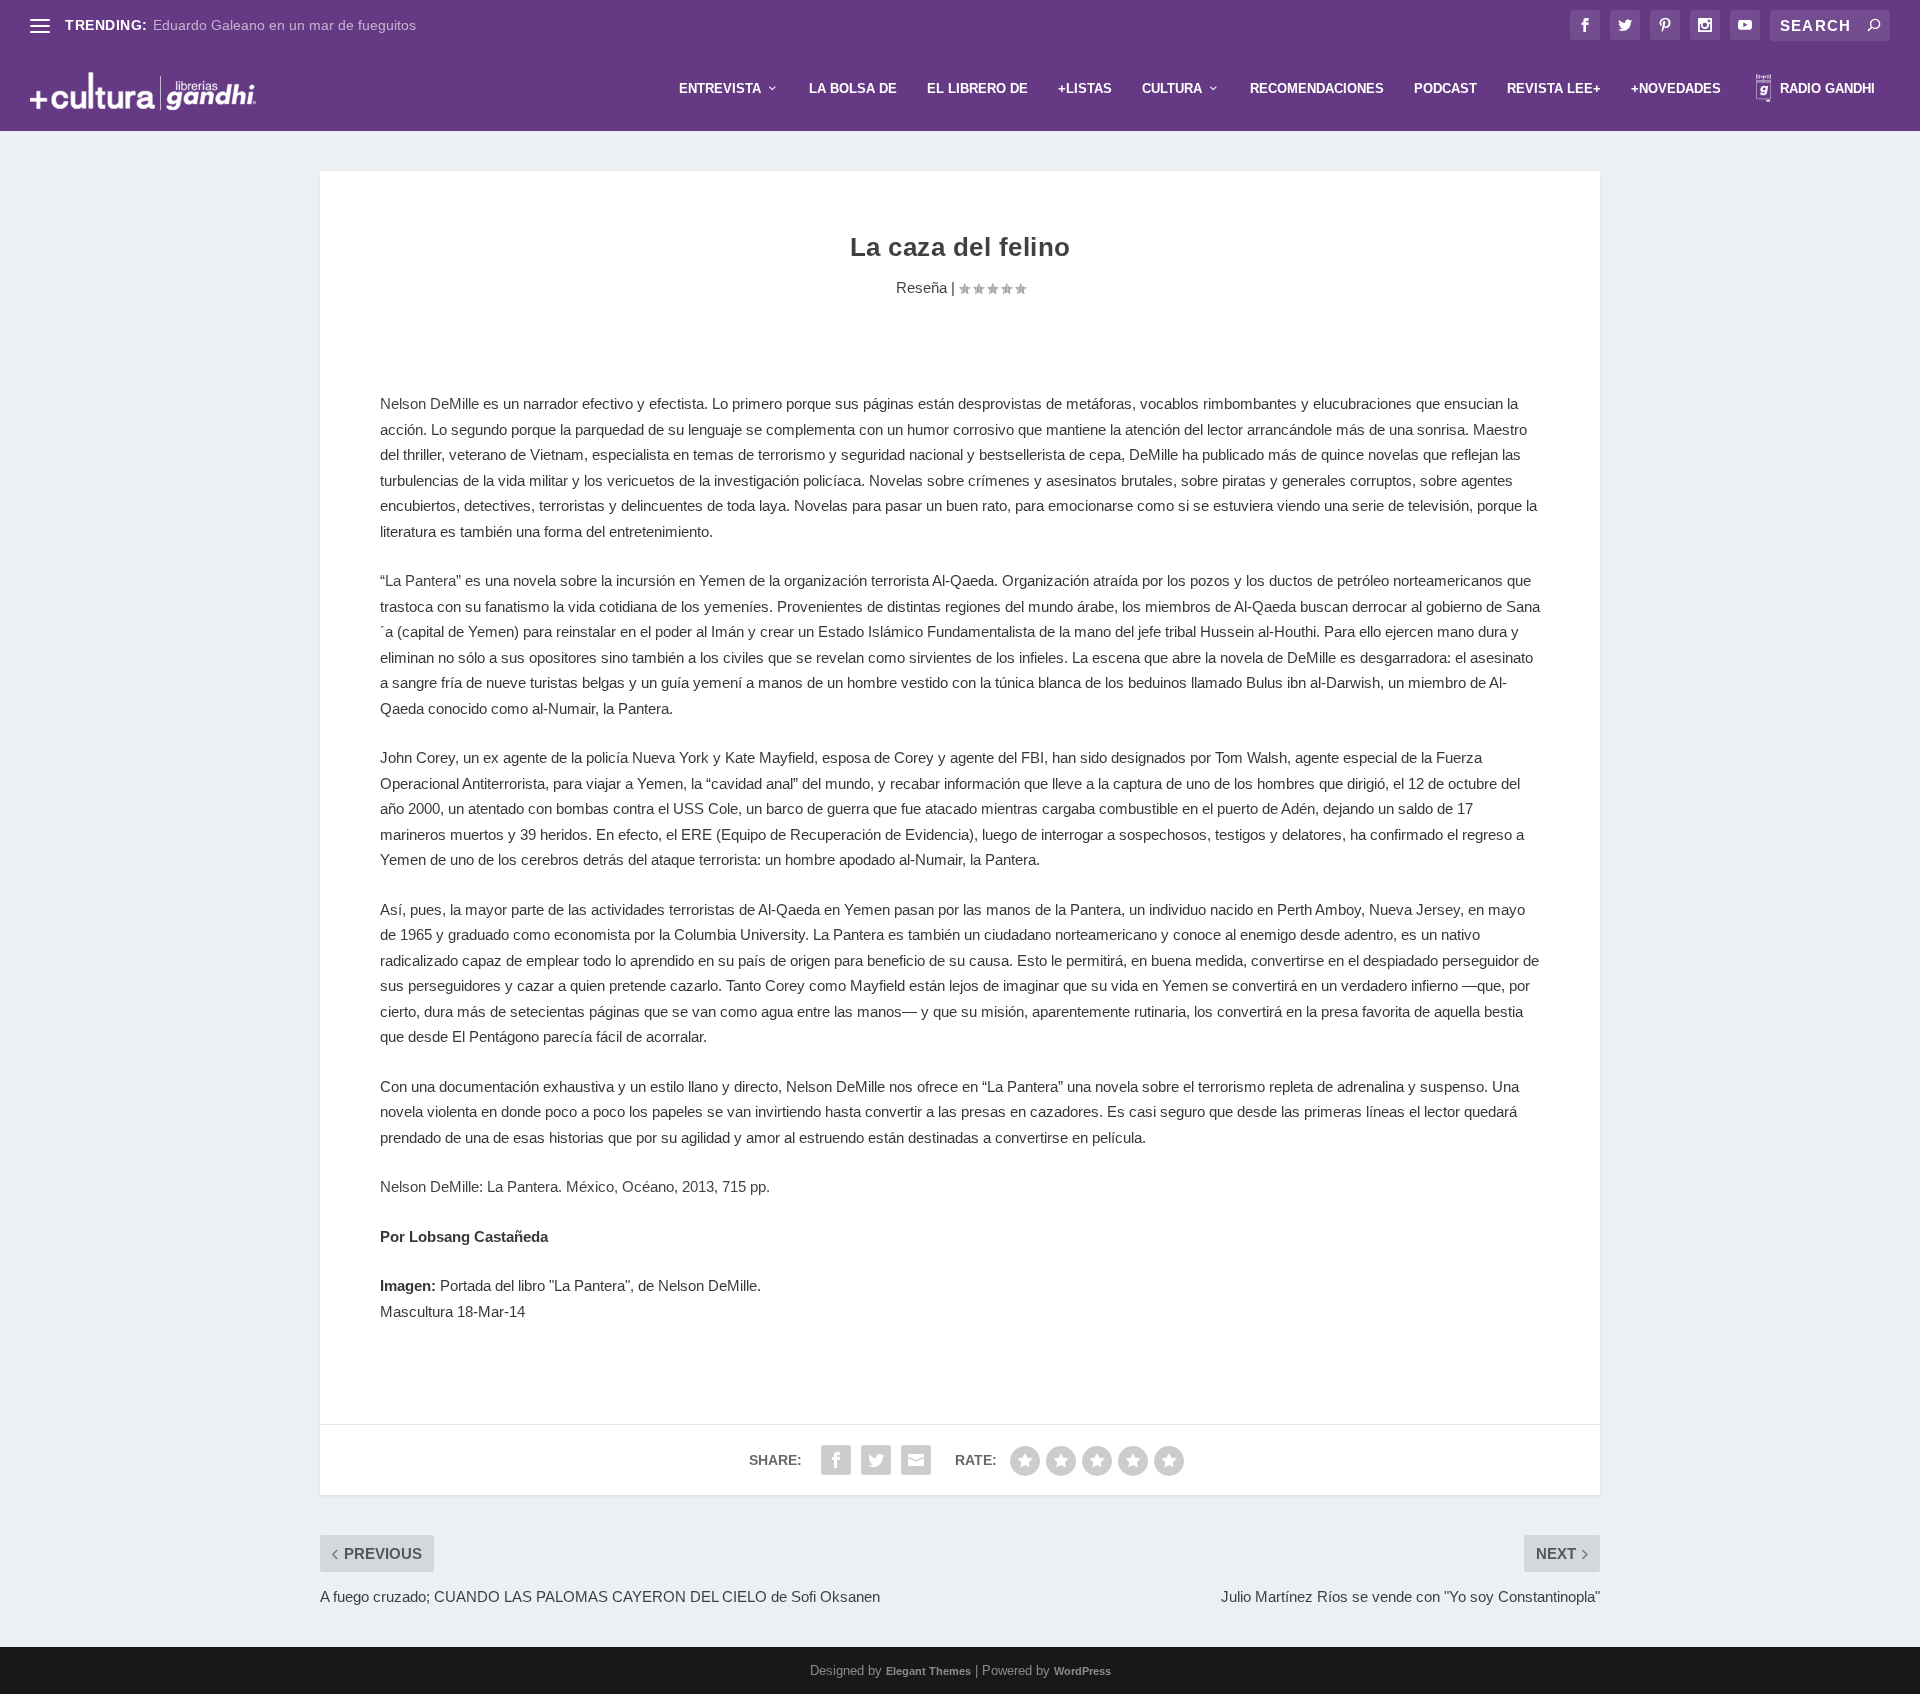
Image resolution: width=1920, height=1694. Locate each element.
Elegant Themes (928, 1671)
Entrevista (720, 88)
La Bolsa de (853, 88)
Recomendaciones (1317, 88)
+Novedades (1676, 88)
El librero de (977, 88)
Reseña (921, 287)
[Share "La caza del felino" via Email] (916, 1460)
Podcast (1445, 88)
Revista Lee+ (1554, 88)
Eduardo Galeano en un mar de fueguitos (284, 25)
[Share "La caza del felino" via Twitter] (876, 1460)
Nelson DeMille (429, 403)
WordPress (1082, 1671)
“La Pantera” (422, 580)
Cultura (1172, 88)
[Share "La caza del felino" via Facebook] (836, 1460)
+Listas (1085, 88)
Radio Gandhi (1825, 88)
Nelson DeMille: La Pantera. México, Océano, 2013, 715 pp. (575, 1186)
